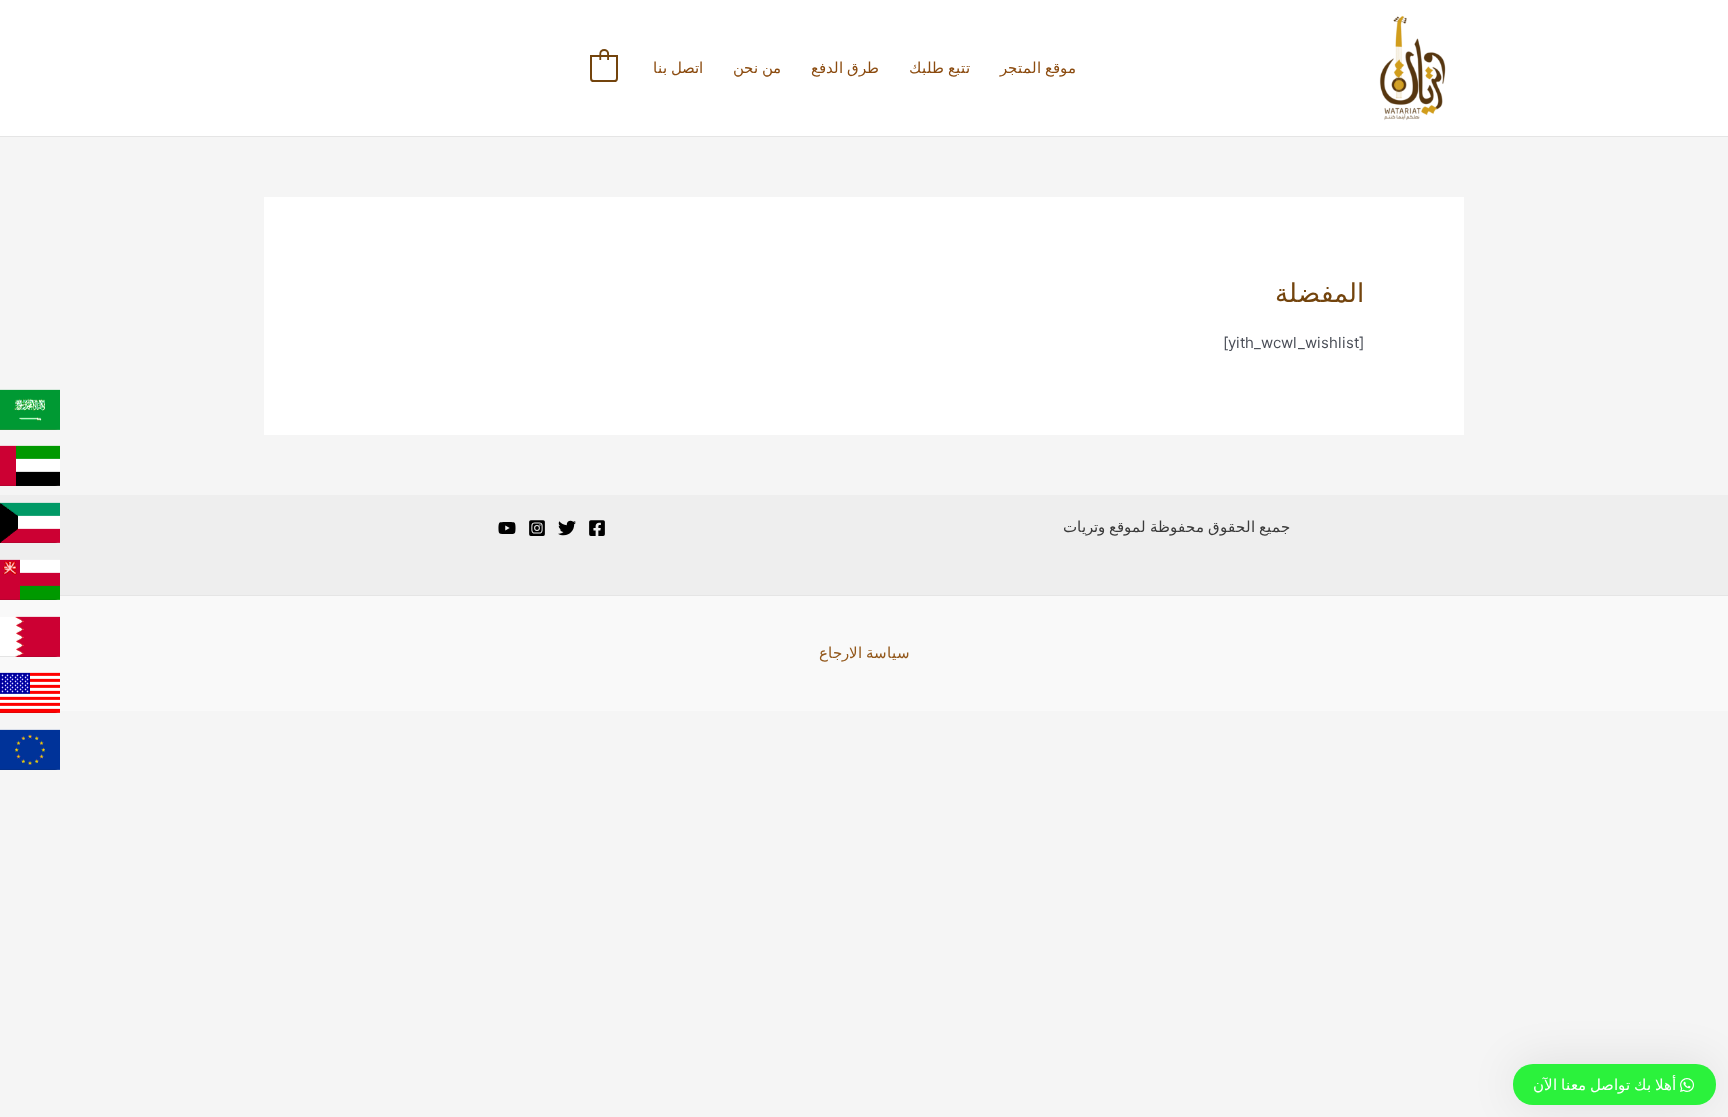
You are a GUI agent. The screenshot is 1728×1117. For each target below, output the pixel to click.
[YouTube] (507, 528)
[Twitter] (567, 528)
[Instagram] (537, 528)
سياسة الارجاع (864, 652)
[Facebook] (597, 528)
